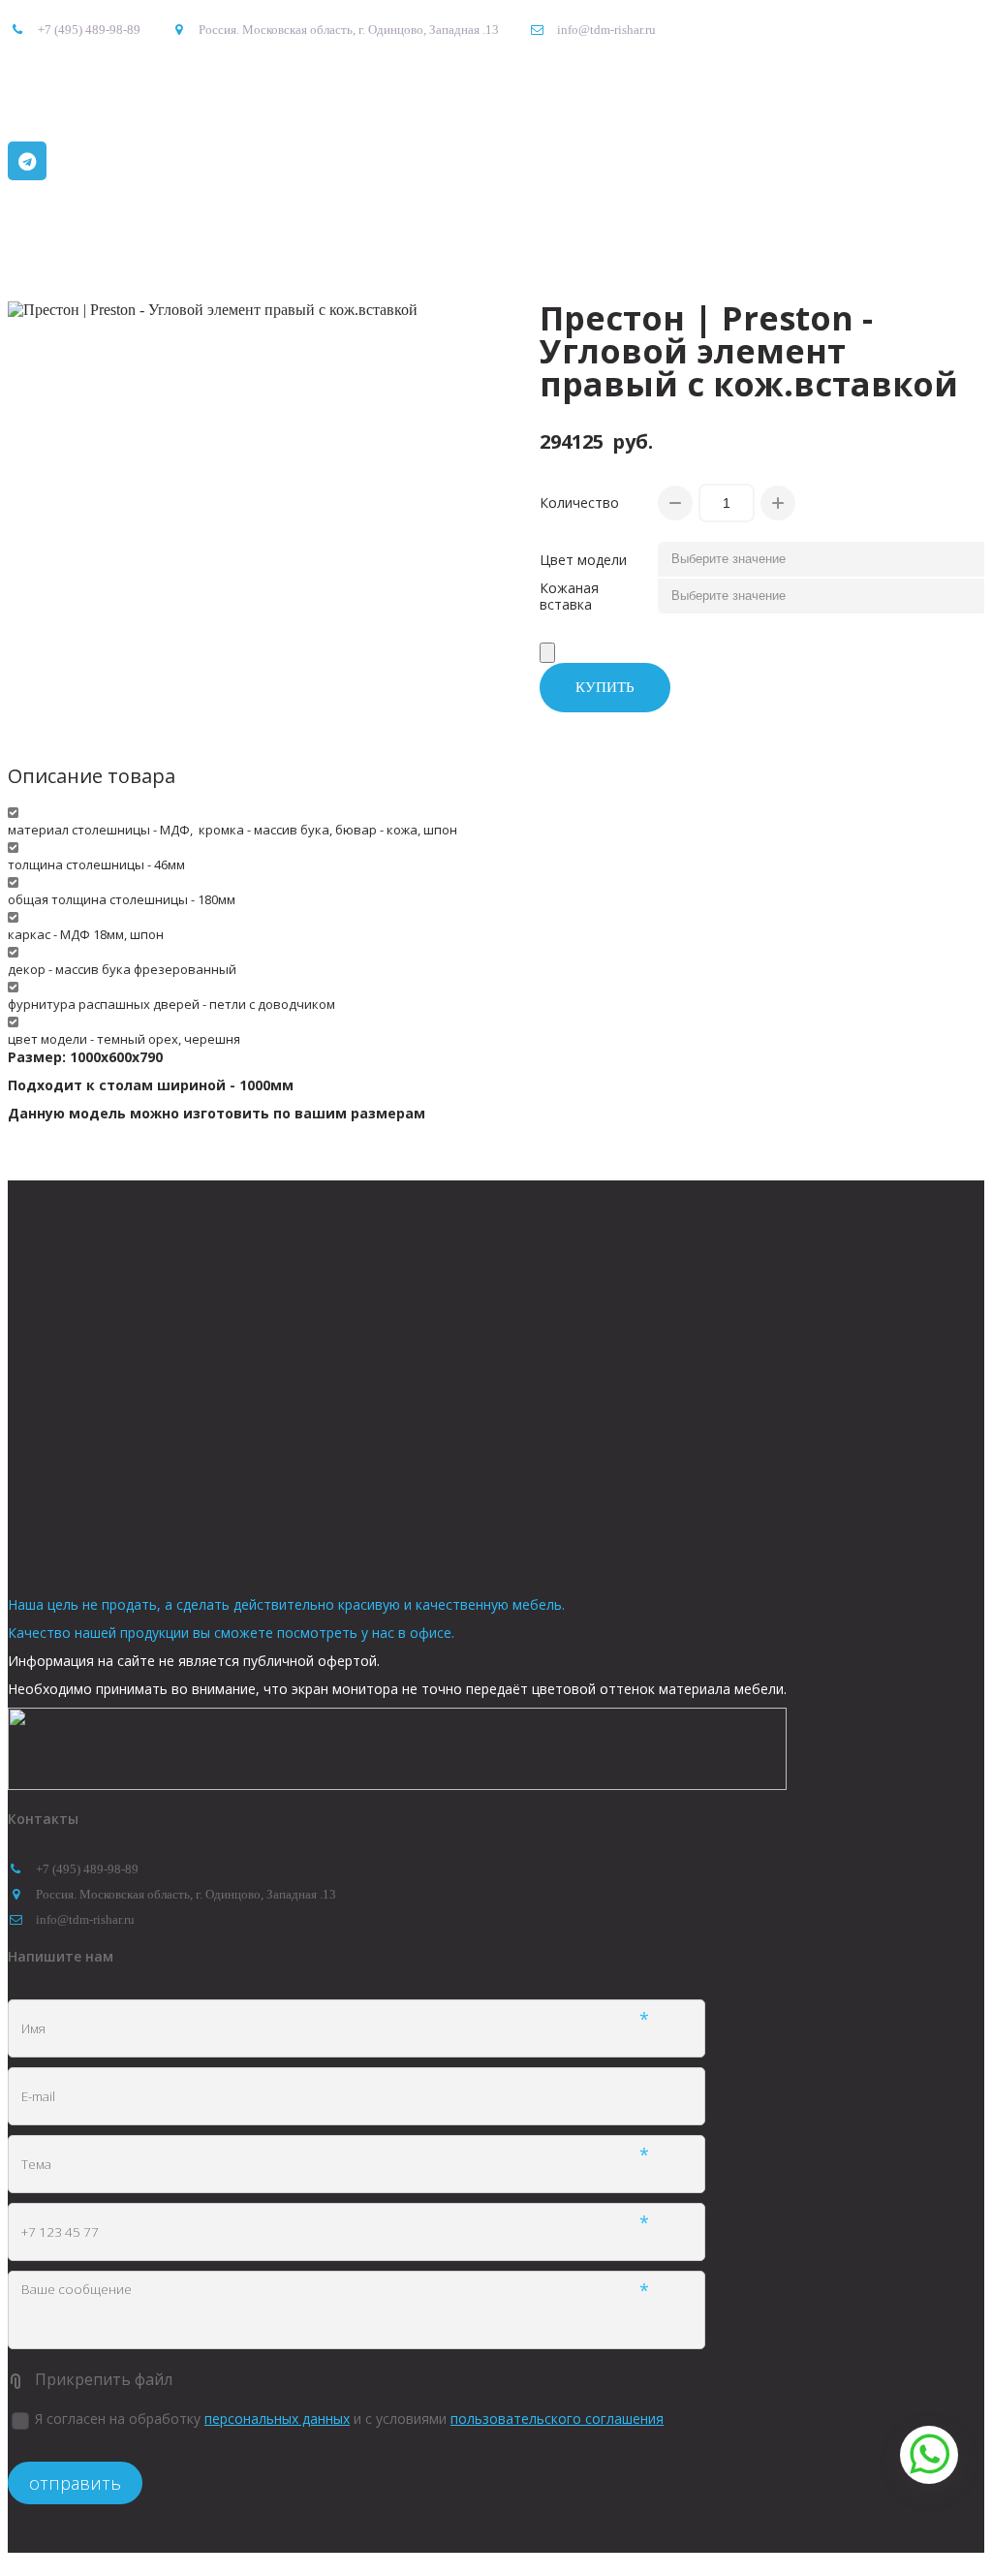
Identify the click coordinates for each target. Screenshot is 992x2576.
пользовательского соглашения (557, 2419)
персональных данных (277, 2419)
